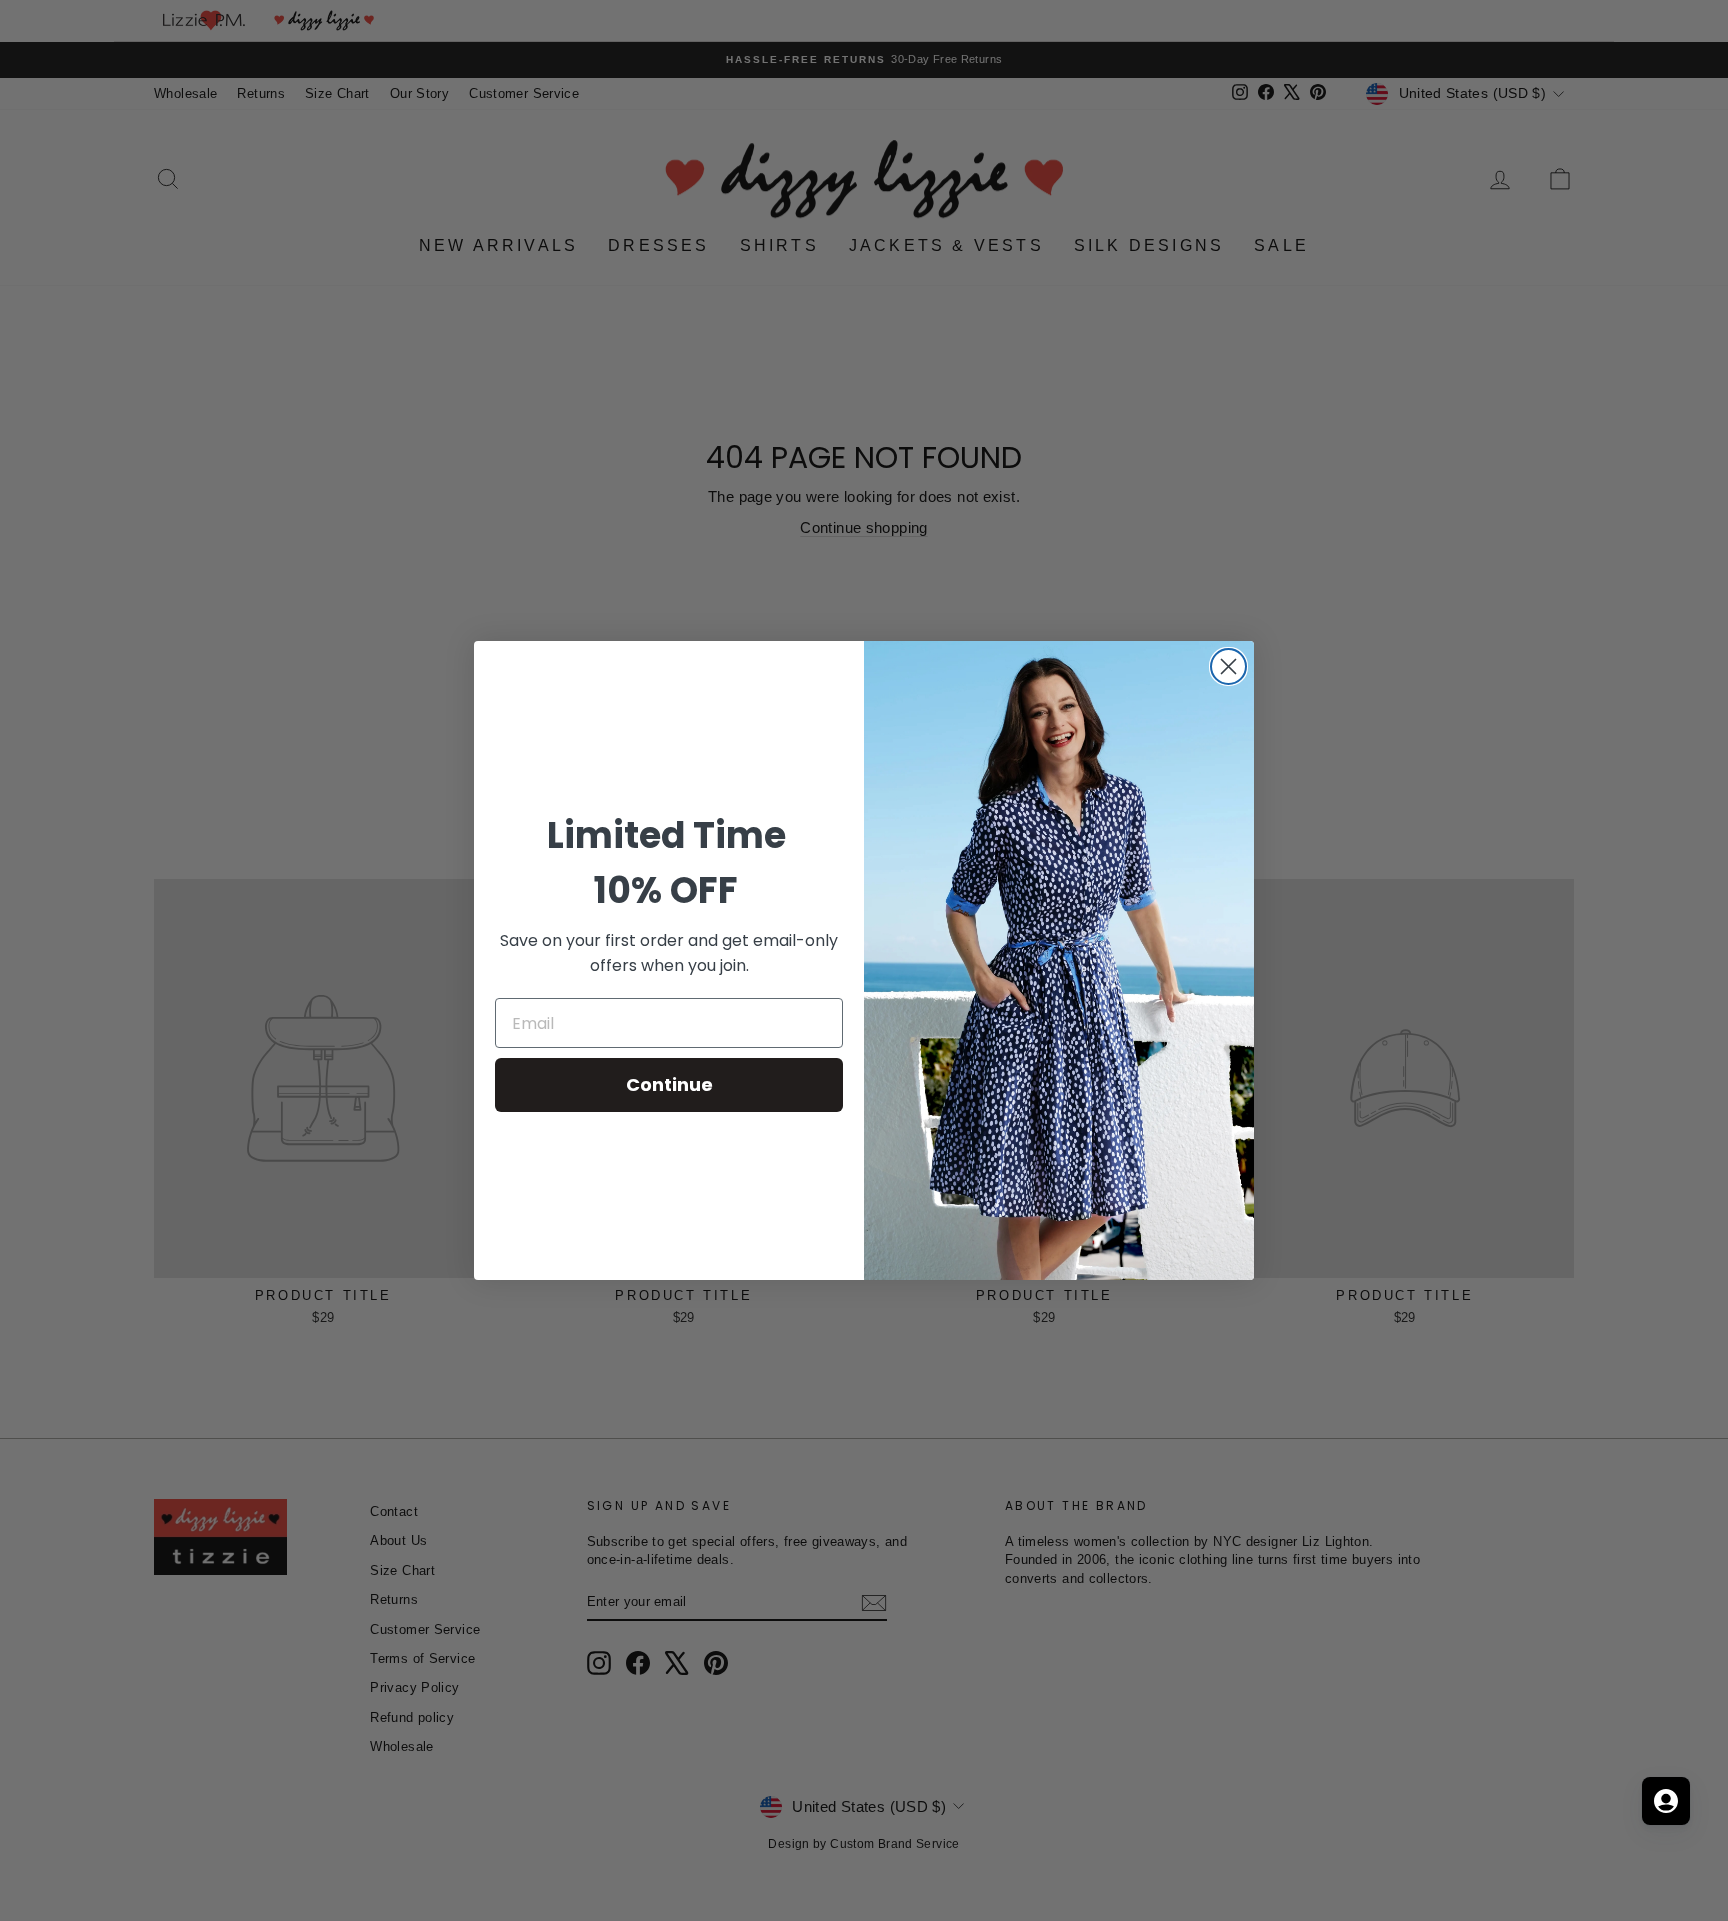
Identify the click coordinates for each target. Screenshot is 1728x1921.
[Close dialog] (1228, 666)
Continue (669, 1084)
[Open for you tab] (1666, 1801)
